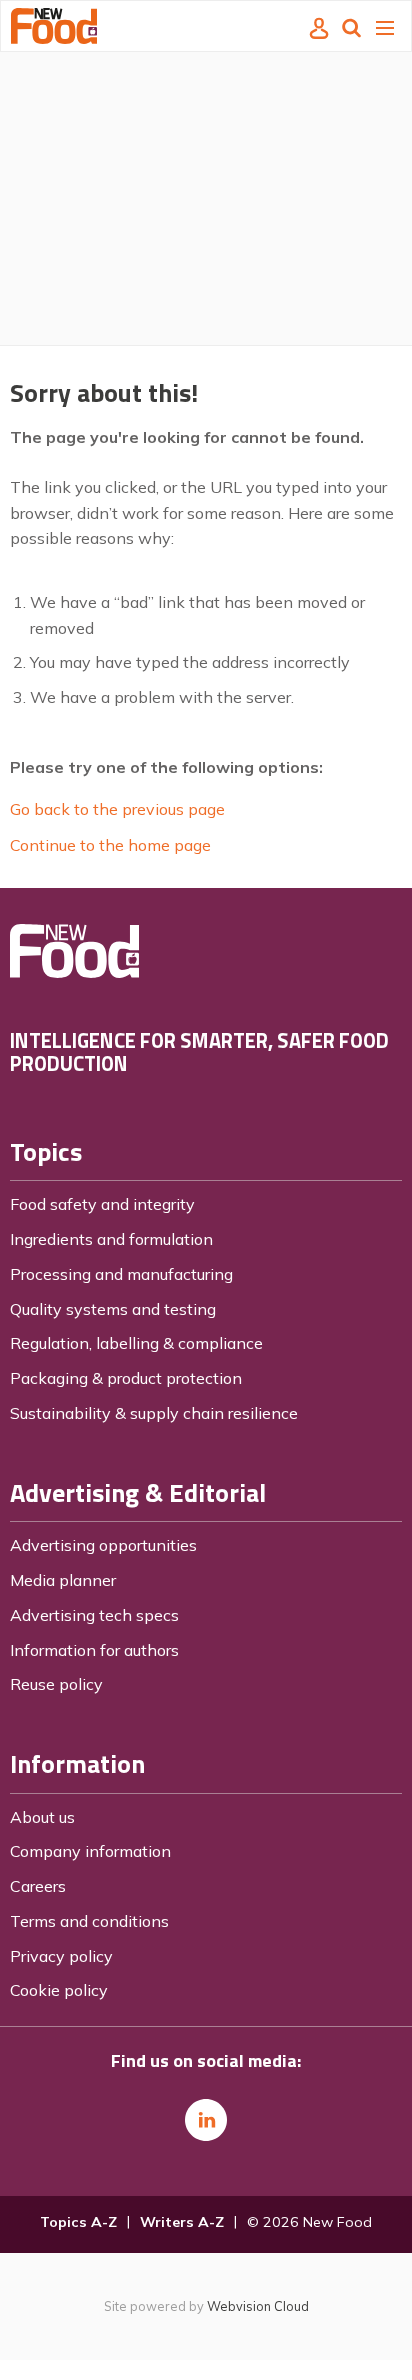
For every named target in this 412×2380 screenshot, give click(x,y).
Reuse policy (56, 1684)
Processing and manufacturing (121, 1274)
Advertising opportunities (103, 1545)
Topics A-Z (78, 2222)
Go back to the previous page (117, 809)
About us (42, 1817)
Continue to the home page (110, 845)
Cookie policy (59, 1990)
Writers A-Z (182, 2222)
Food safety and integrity (102, 1204)
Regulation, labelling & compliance (136, 1343)
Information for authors (94, 1650)
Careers (38, 1886)
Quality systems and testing (113, 1309)
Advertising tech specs (94, 1615)
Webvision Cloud (258, 2306)
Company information (90, 1851)
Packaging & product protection (126, 1378)
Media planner (63, 1580)
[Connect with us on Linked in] (206, 2120)
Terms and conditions (89, 1921)
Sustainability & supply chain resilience (154, 1413)
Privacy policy (61, 1956)
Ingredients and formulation (111, 1239)
